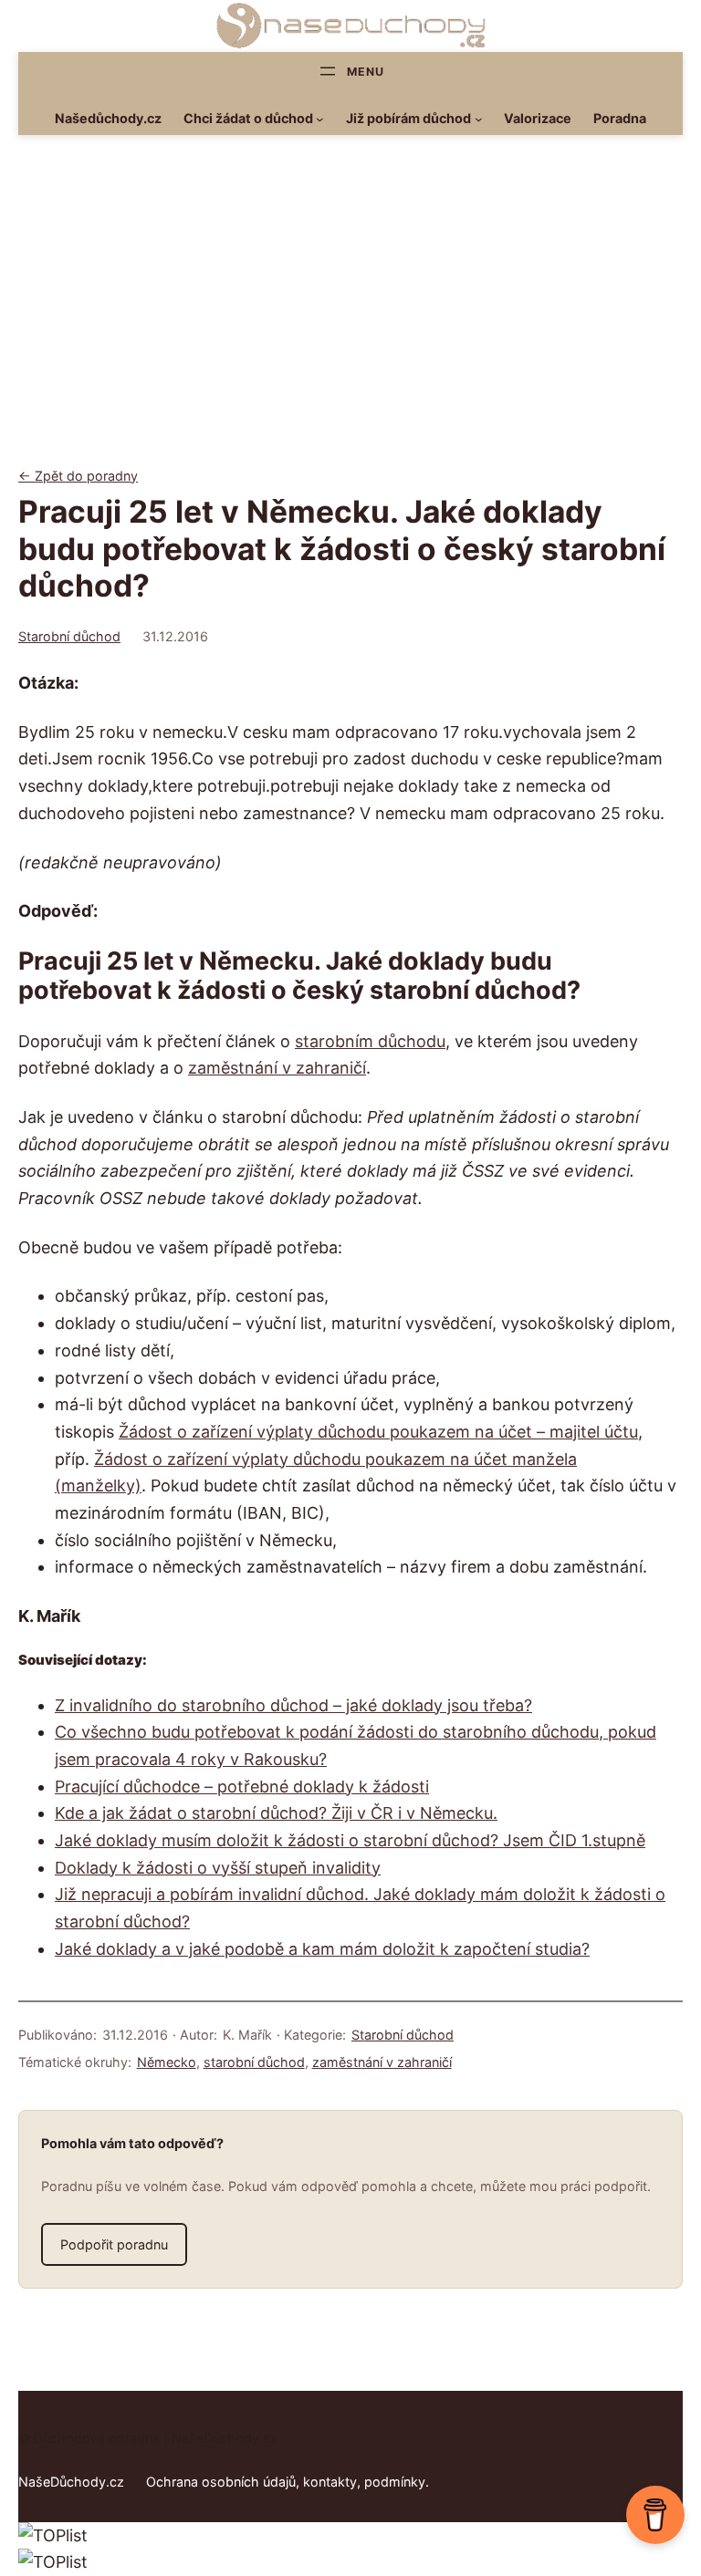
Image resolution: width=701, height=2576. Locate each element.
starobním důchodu (370, 1041)
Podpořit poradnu (114, 2244)
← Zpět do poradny (78, 476)
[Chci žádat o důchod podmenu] (320, 119)
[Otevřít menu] (350, 71)
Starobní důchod (69, 636)
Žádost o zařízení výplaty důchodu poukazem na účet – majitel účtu (378, 1432)
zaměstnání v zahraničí (277, 1068)
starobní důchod (254, 2062)
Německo (167, 2062)
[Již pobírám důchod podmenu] (479, 119)
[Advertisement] (350, 316)
